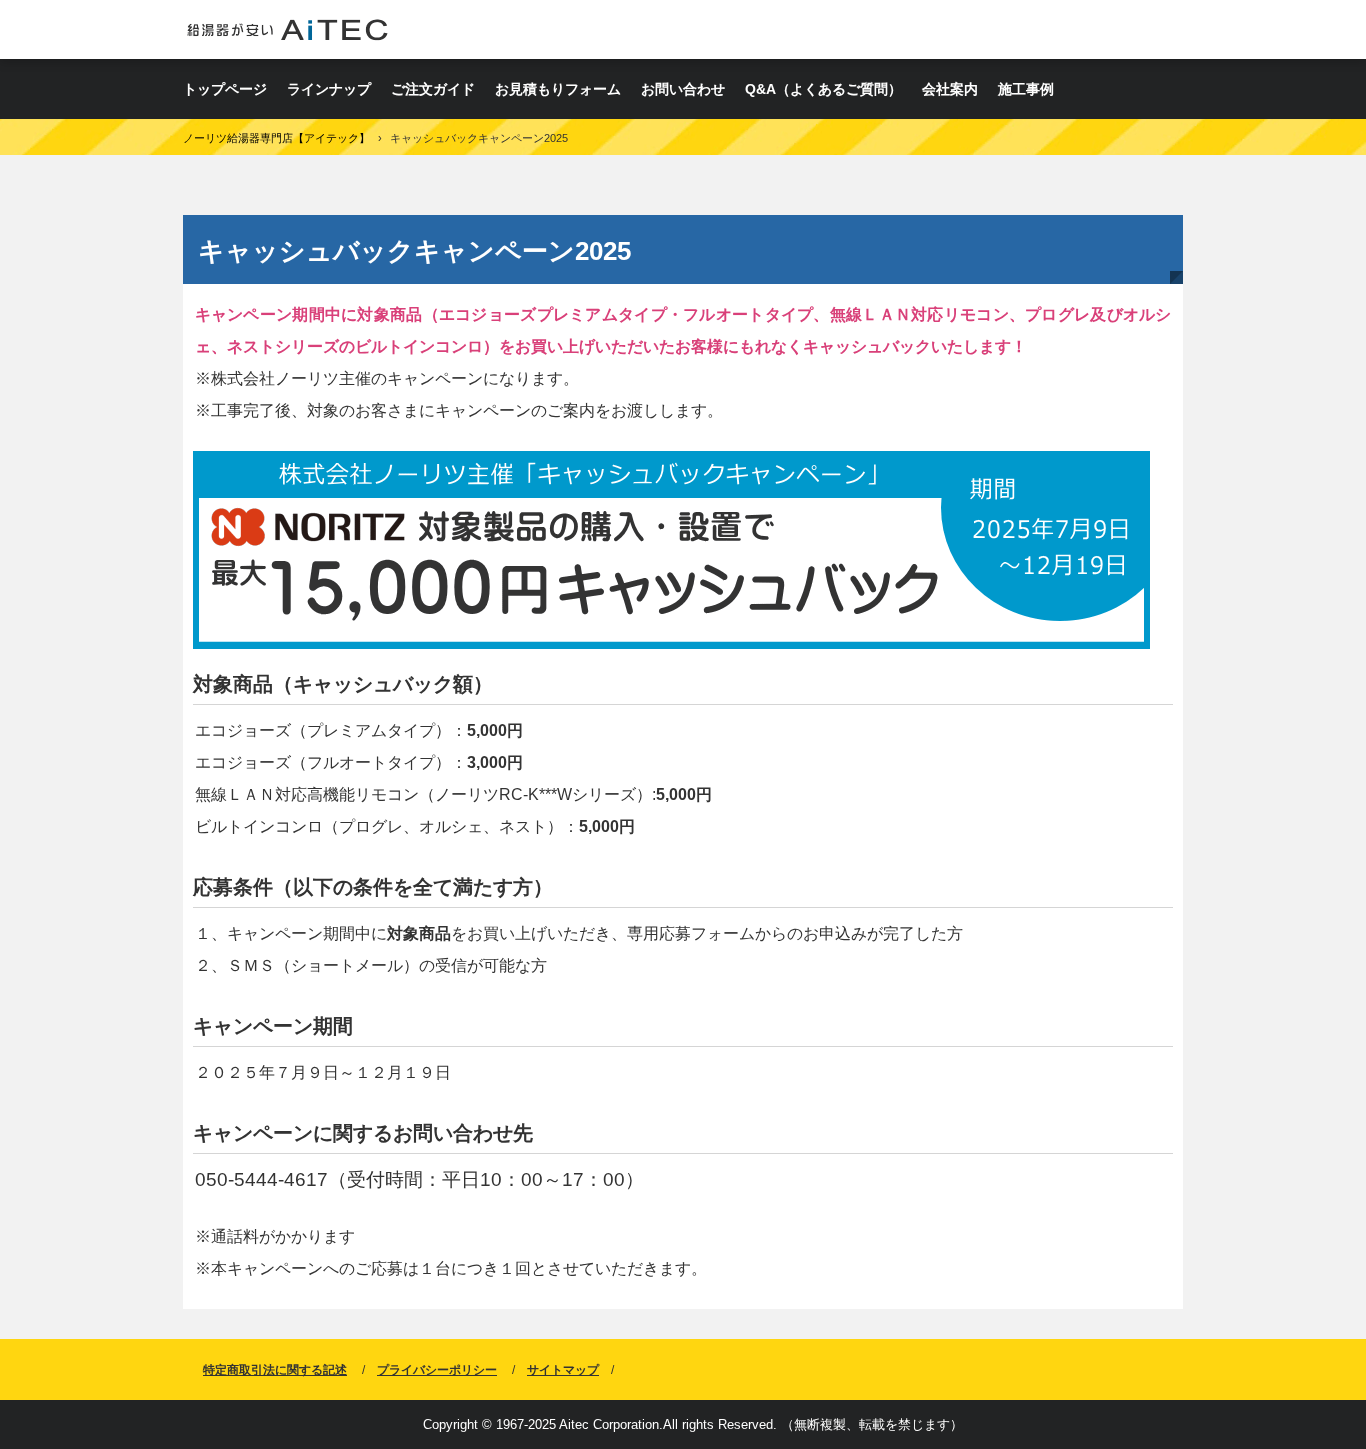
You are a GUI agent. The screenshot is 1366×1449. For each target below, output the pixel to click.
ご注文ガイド (433, 89)
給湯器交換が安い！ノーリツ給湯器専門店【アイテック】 (287, 29)
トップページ (225, 89)
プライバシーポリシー (437, 1370)
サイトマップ (563, 1370)
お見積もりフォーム (558, 89)
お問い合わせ (683, 89)
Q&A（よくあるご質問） (823, 89)
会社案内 (950, 89)
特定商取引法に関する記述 (275, 1370)
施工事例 (1026, 89)
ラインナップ (329, 89)
